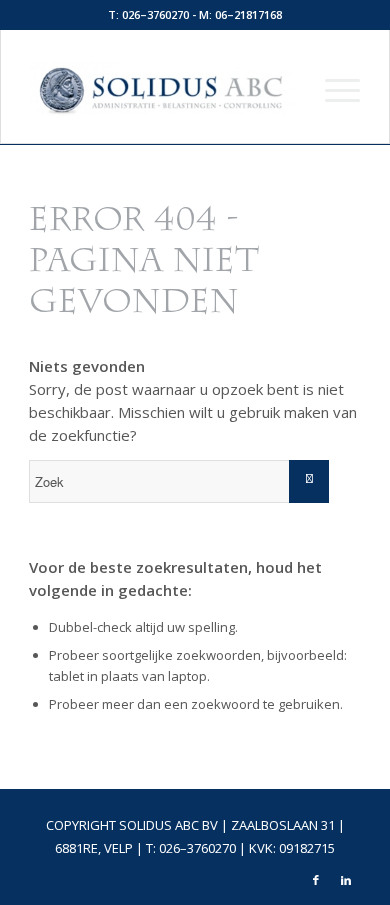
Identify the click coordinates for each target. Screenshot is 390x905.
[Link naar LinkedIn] (346, 880)
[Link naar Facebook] (316, 880)
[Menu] (332, 89)
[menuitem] (332, 89)
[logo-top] (162, 89)
